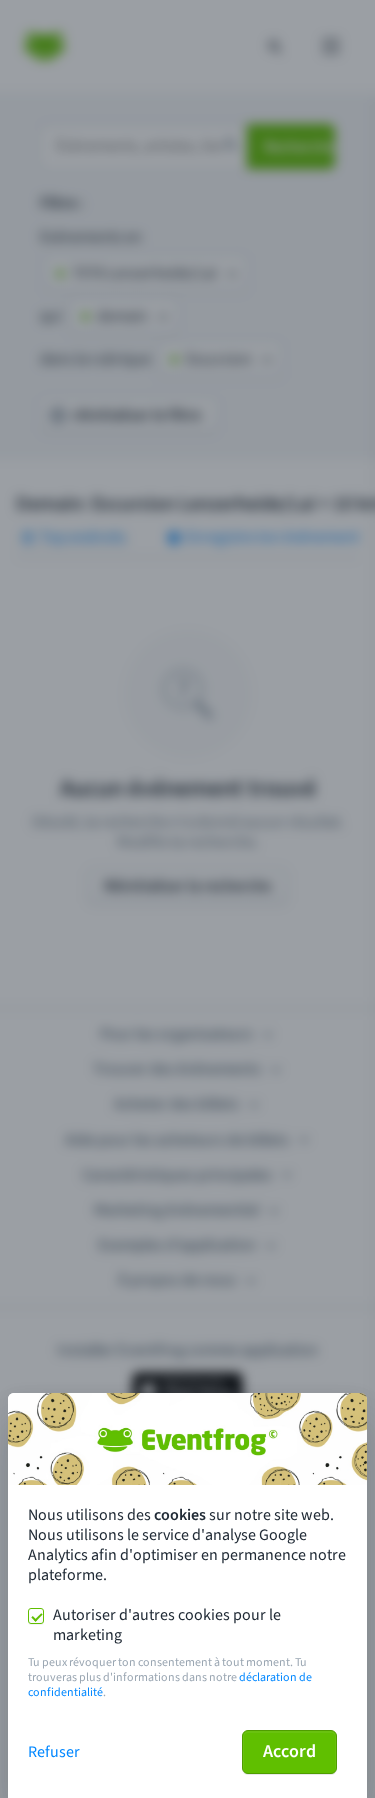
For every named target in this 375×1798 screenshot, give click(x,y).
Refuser (54, 1752)
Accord (289, 1751)
